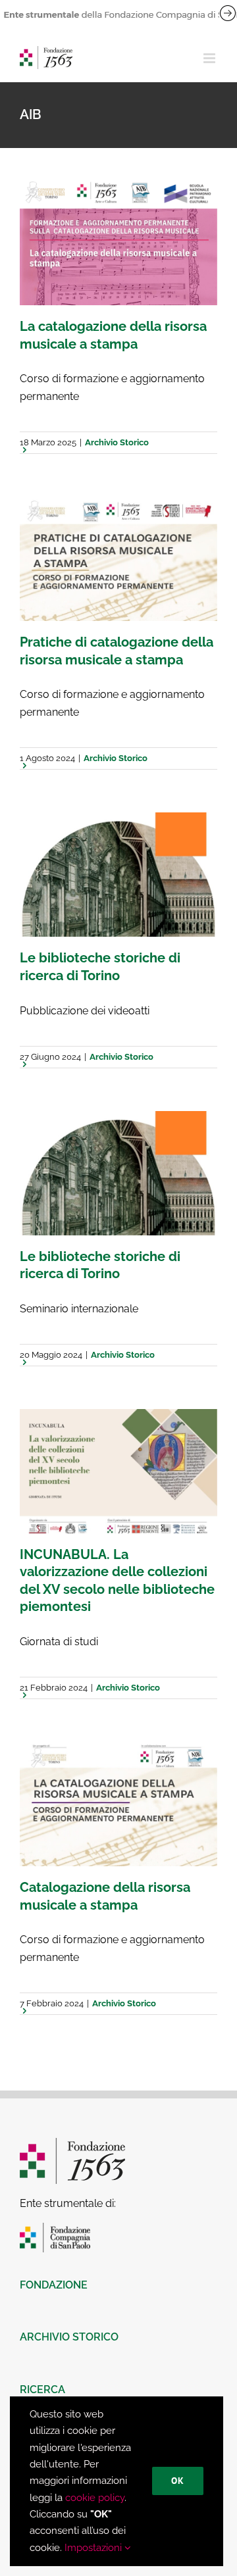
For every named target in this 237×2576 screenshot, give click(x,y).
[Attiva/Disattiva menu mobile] (210, 58)
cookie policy (95, 2498)
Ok (178, 2481)
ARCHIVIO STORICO (69, 2337)
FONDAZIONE (54, 2285)
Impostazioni (94, 2548)
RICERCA (42, 2390)
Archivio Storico (117, 442)
